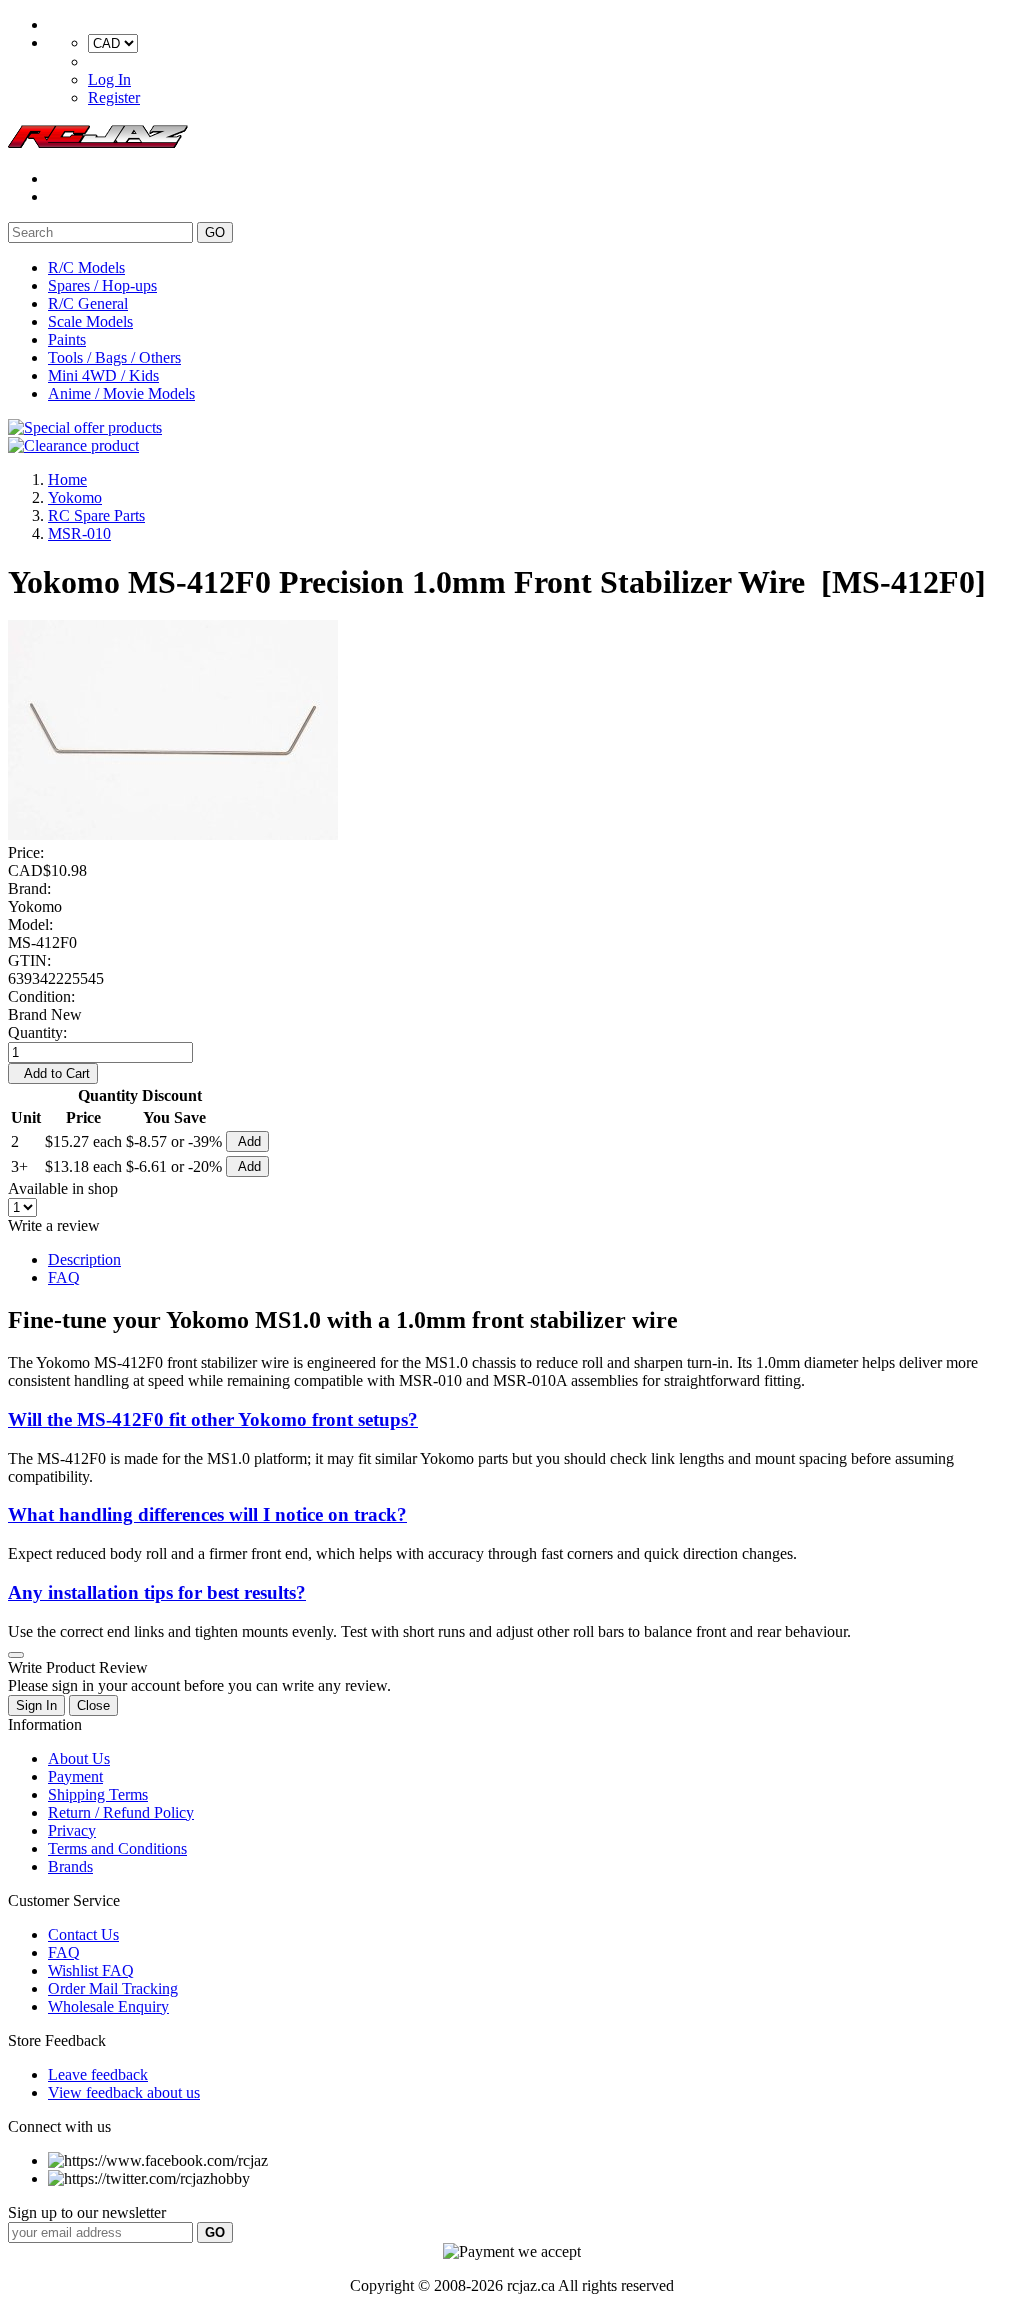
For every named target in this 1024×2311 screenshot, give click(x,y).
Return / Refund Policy (121, 1812)
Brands (70, 1866)
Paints (67, 339)
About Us (79, 1758)
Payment (75, 1776)
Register (114, 97)
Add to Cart (53, 1073)
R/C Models (86, 267)
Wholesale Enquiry (108, 2006)
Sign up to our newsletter (87, 2212)
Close (93, 1705)
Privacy (72, 1830)
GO (215, 232)
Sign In (36, 1705)
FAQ (64, 1277)
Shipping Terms (98, 1794)
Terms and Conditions (117, 1848)
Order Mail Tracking (113, 1988)
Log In (109, 79)
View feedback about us (124, 2092)
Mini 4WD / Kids (103, 375)
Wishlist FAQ (91, 1970)
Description (84, 1259)
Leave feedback (98, 2074)
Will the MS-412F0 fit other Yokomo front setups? (213, 1419)
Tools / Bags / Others (114, 357)
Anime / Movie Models (121, 393)
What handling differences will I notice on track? (207, 1514)
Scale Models (90, 321)
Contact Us (83, 1934)
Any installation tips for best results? (157, 1592)
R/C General (88, 303)
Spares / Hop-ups (102, 285)
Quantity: (37, 1032)
